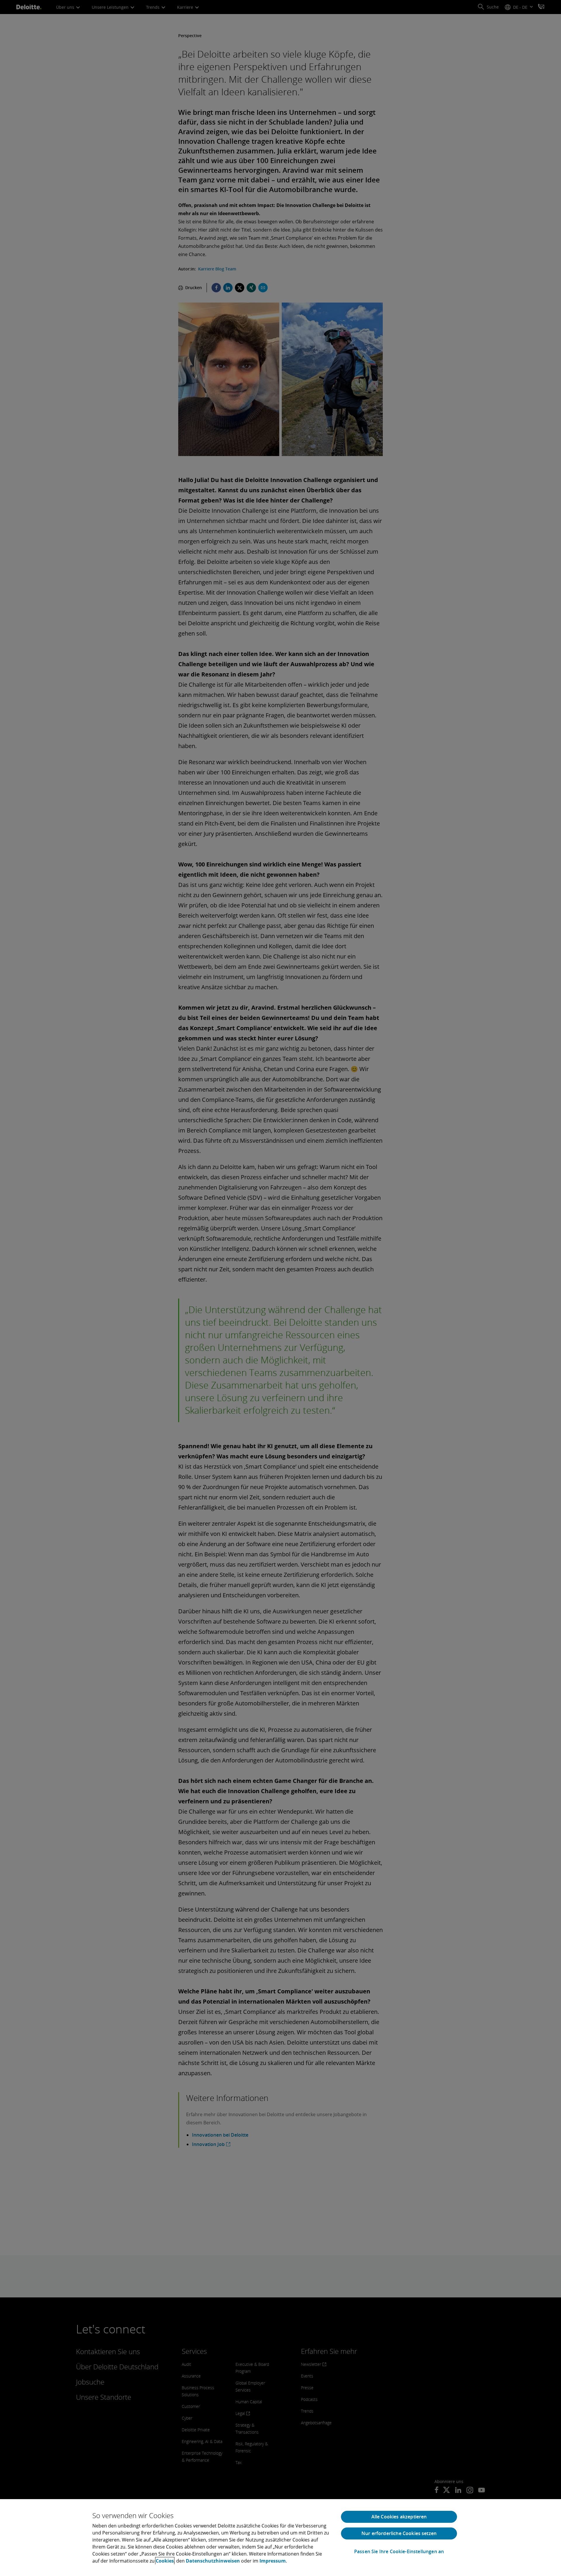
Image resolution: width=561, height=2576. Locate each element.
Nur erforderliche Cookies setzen (399, 2533)
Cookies (165, 2561)
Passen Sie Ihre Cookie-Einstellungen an (399, 2552)
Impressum (273, 2561)
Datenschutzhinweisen (213, 2561)
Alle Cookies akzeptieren (399, 2517)
